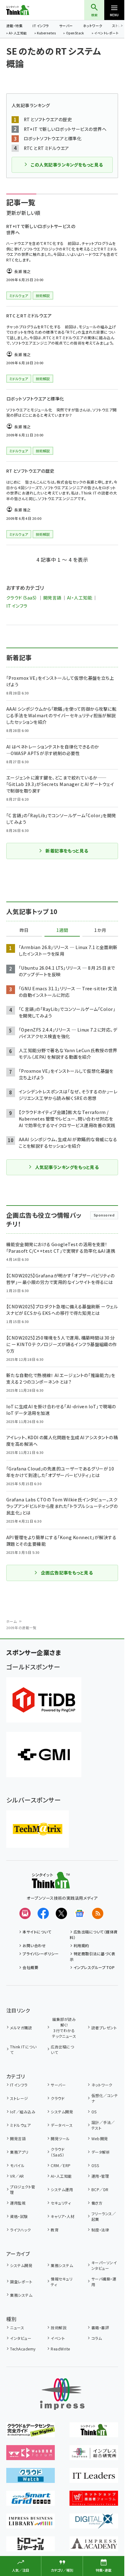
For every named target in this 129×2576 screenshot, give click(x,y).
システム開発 (62, 2112)
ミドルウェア (20, 2125)
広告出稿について (62, 2049)
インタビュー (21, 2338)
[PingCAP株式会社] (44, 1700)
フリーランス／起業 (104, 2216)
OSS (95, 2165)
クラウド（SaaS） (22, 598)
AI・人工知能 (18, 33)
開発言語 (52, 598)
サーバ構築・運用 (104, 2282)
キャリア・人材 (62, 2216)
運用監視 (18, 2203)
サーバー (66, 26)
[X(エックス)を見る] (61, 1913)
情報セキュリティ (62, 2282)
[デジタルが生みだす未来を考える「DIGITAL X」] (94, 2524)
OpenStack (75, 33)
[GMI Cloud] (44, 1755)
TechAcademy (23, 2349)
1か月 (100, 930)
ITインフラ (41, 26)
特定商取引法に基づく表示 (93, 1956)
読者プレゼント (104, 2028)
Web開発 (100, 2138)
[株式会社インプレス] (62, 2394)
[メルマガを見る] (25, 1913)
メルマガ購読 (21, 2028)
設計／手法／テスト (103, 2125)
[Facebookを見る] (43, 1913)
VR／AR (17, 2176)
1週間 (62, 930)
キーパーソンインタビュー (104, 2265)
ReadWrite (60, 2349)
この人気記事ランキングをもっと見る (67, 165)
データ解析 (101, 2152)
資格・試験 (19, 2216)
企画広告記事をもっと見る (67, 1573)
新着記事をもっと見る (67, 851)
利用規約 (81, 1945)
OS (94, 2112)
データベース (62, 2125)
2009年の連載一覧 (21, 1628)
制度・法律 (100, 2230)
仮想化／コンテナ (105, 2098)
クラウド (58, 2098)
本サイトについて (37, 1932)
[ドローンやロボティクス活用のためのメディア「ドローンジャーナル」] (31, 2547)
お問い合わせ (34, 1945)
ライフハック (20, 2230)
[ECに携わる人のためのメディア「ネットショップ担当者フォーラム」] (94, 2501)
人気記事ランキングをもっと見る (67, 1167)
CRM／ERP (61, 2165)
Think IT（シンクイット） (28, 10)
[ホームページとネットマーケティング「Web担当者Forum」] (31, 2456)
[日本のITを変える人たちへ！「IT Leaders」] (94, 2479)
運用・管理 (100, 2176)
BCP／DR (100, 2189)
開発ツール (60, 2138)
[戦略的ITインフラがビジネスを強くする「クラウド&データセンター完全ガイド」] (31, 2433)
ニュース (17, 2327)
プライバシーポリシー (41, 1954)
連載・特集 (14, 26)
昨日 (24, 930)
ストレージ (19, 2098)
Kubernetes (46, 33)
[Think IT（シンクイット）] (51, 1884)
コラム (97, 2338)
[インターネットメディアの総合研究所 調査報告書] (94, 2456)
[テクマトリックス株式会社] (38, 1829)
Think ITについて (23, 2049)
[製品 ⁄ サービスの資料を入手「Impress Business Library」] (31, 2524)
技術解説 (59, 2327)
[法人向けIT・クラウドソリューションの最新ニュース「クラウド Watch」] (31, 2479)
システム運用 (62, 2189)
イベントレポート (106, 33)
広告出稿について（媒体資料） (94, 1934)
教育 (55, 2230)
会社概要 (30, 1967)
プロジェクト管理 (23, 2189)
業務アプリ (19, 2152)
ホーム (11, 1621)
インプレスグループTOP (94, 1967)
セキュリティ (61, 2203)
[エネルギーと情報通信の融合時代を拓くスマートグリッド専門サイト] (31, 2501)
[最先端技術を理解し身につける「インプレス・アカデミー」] (94, 2547)
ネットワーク (93, 26)
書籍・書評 (100, 2327)
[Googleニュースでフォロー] (80, 1913)
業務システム (62, 2265)
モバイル (17, 2165)
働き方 (97, 2203)
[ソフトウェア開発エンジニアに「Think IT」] (94, 2433)
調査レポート (21, 2282)
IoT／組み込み (23, 2112)
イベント (58, 2338)
